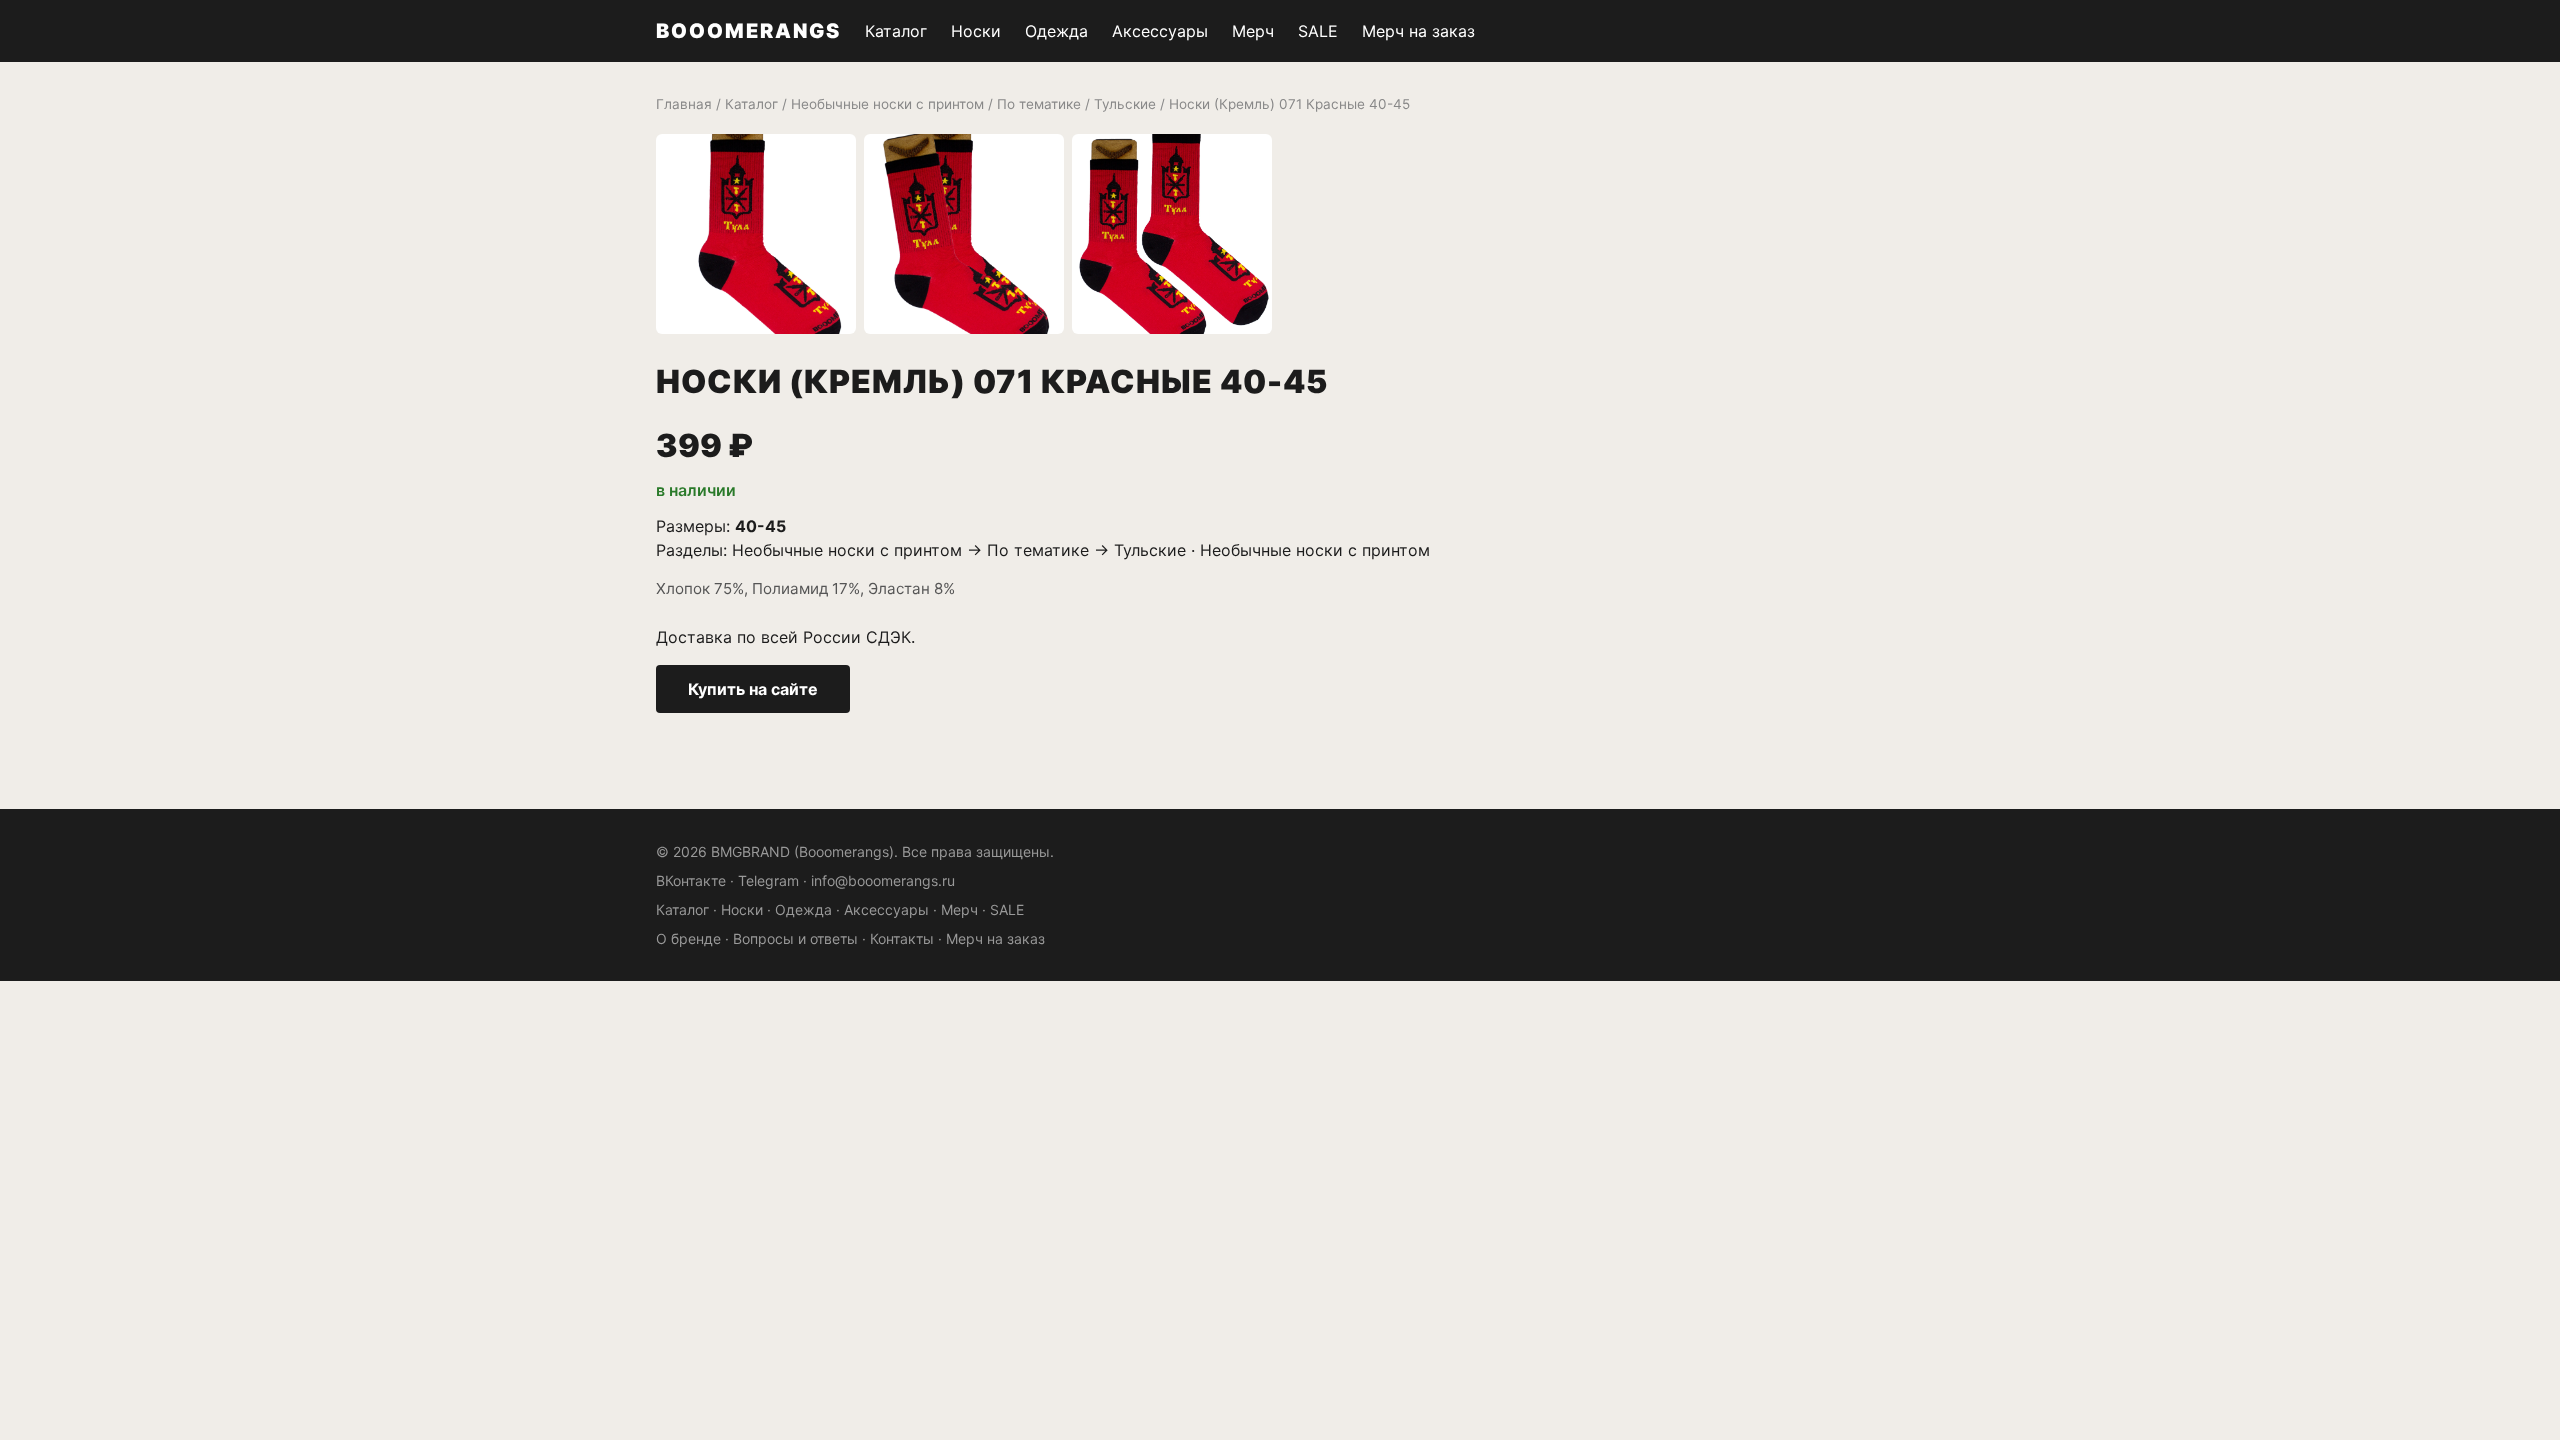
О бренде (688, 938)
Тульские (1125, 104)
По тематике (1039, 104)
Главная (684, 104)
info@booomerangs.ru (883, 880)
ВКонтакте (691, 880)
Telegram (768, 880)
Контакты (902, 938)
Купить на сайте (753, 689)
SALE (1318, 31)
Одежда (1056, 31)
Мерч (1253, 31)
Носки (976, 31)
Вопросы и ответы (795, 938)
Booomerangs (748, 31)
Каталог (896, 31)
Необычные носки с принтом (887, 104)
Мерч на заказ (1418, 31)
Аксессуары (1160, 31)
